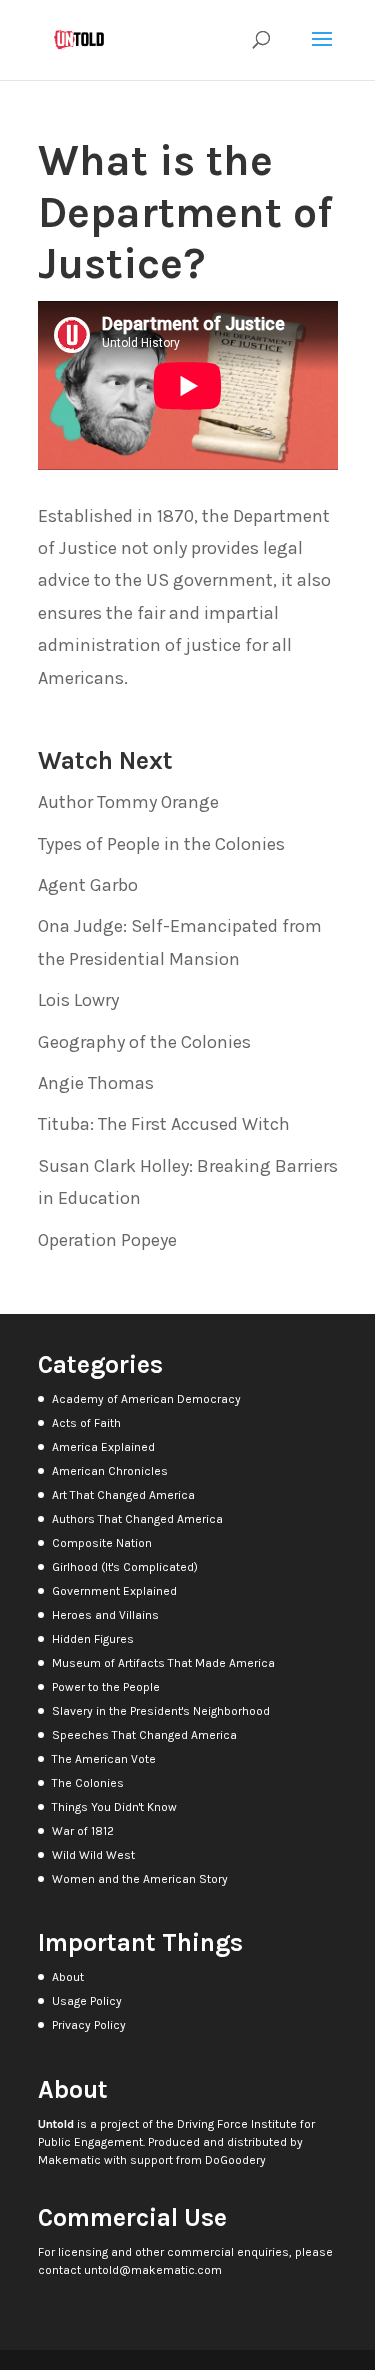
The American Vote (104, 1759)
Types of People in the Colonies (161, 844)
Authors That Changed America (137, 1519)
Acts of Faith (86, 1423)
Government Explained (114, 1591)
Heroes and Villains (105, 1615)
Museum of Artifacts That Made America (163, 1663)
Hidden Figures (93, 1639)
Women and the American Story (140, 1879)
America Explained (103, 1447)
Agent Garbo (88, 885)
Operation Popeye (107, 1240)
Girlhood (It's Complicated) (125, 1567)
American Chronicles (110, 1471)
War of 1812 (83, 1831)
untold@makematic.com (153, 2270)
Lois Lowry (78, 1000)
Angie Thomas (96, 1083)
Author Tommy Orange (128, 802)
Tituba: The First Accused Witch (164, 1124)
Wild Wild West (93, 1855)
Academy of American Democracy (146, 1399)
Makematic (69, 2160)
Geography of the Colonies (144, 1042)
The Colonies (88, 1783)
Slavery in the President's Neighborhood (161, 1711)
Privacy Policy (89, 2025)
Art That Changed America (123, 1495)
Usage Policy (87, 2001)
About (68, 1977)
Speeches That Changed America (144, 1735)
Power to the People (106, 1687)
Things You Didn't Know (114, 1807)
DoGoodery (235, 2160)
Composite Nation (102, 1543)
